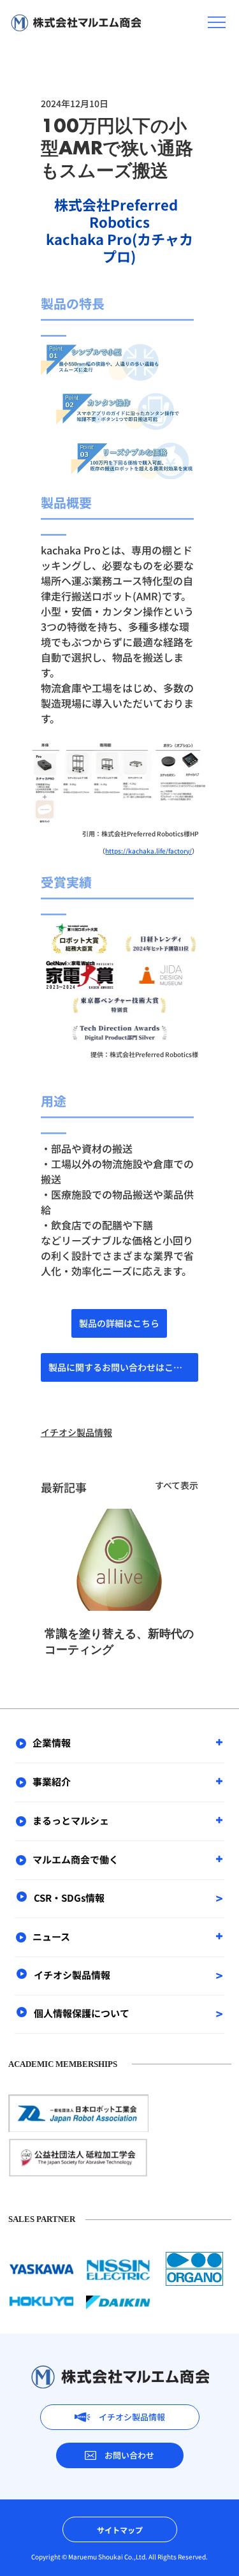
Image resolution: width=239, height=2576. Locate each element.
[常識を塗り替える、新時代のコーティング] (120, 1560)
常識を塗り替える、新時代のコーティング (119, 1642)
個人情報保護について (82, 2013)
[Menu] (217, 22)
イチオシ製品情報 (76, 1432)
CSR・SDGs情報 (69, 1898)
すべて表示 (177, 1485)
